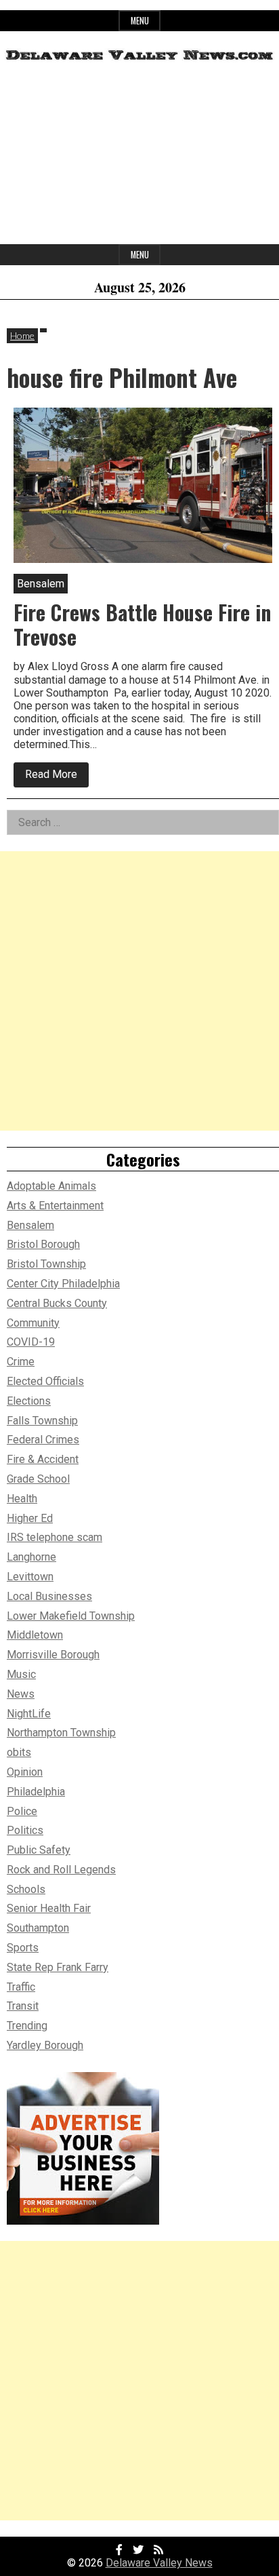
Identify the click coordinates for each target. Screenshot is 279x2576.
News (21, 1694)
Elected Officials (45, 1381)
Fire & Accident (43, 1459)
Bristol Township (46, 1264)
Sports (23, 1948)
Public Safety (39, 1850)
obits (19, 1752)
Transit (23, 2006)
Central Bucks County (57, 1303)
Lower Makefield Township (71, 1616)
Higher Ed (30, 1518)
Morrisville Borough (53, 1655)
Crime (21, 1362)
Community (33, 1323)
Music (21, 1674)
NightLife (29, 1714)
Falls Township (42, 1421)
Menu (140, 21)
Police (22, 1811)
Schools (26, 1889)
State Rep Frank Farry (58, 1967)
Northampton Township (61, 1733)
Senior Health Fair (49, 1908)
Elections (29, 1401)
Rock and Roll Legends (61, 1870)
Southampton (38, 1928)
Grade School (38, 1479)
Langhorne (31, 1557)
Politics (25, 1830)
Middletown (35, 1635)
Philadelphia (36, 1792)
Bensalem (30, 1225)
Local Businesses (49, 1596)
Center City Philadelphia (63, 1284)
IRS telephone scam (55, 1537)
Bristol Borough (43, 1244)
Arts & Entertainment (55, 1206)
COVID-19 (31, 1342)
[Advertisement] (139, 158)
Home (22, 335)
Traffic (21, 1987)
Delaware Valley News (159, 2563)
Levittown (30, 1577)
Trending (27, 2026)
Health (22, 1499)
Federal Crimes (43, 1440)
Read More (57, 777)
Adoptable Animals (51, 1186)
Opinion (25, 1772)
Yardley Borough (45, 2045)
